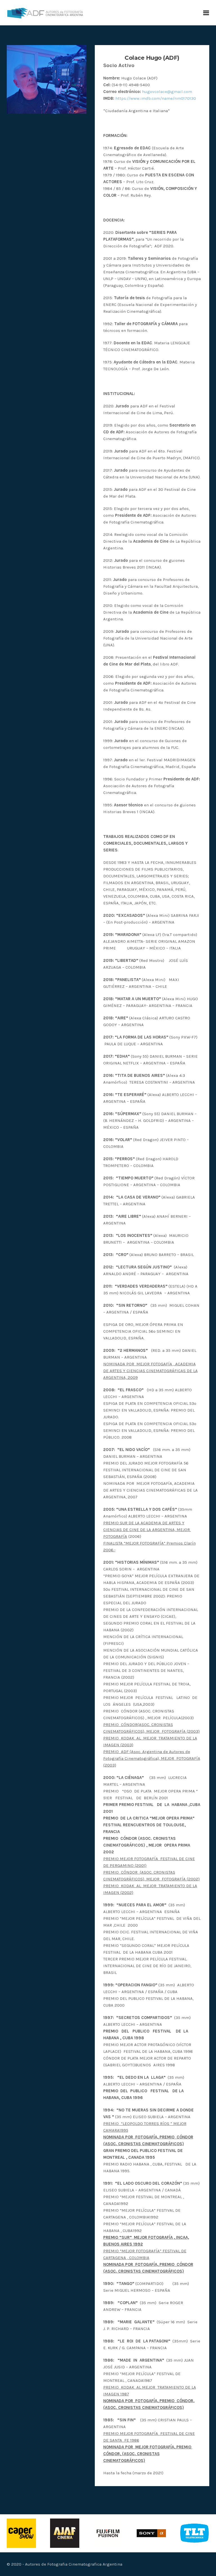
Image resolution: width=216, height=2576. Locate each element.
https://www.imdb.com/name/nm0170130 (156, 98)
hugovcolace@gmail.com (167, 92)
